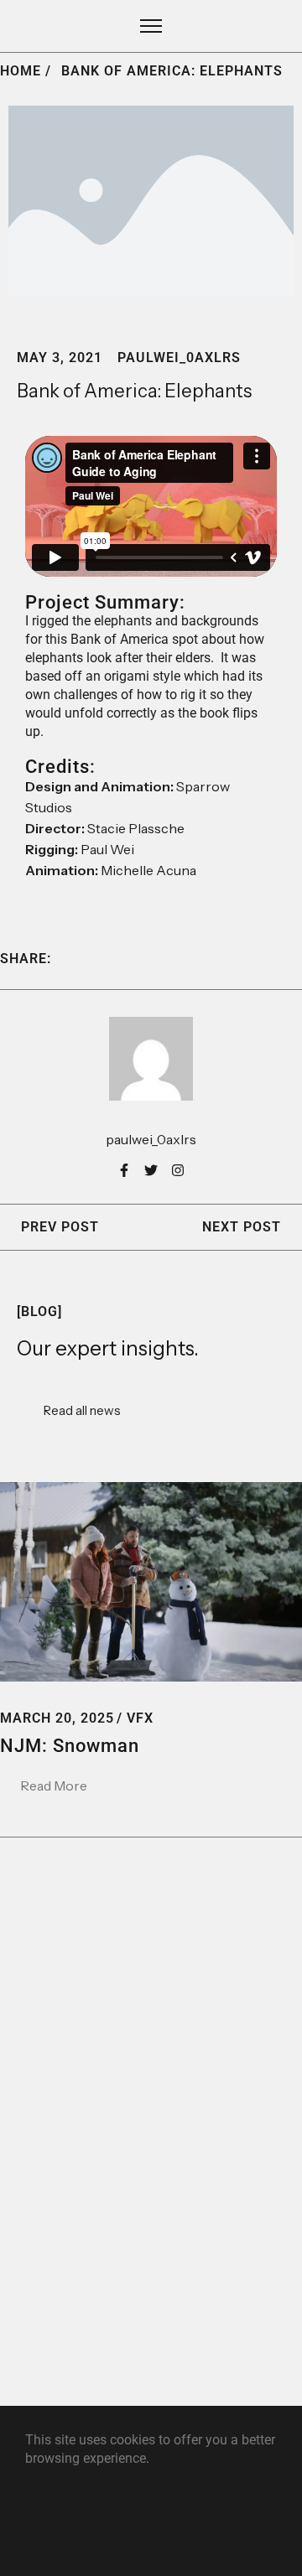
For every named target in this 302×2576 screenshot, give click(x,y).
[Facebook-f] (124, 1170)
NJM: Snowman (70, 1746)
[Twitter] (151, 1170)
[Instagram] (178, 1170)
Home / (26, 71)
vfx (140, 1718)
